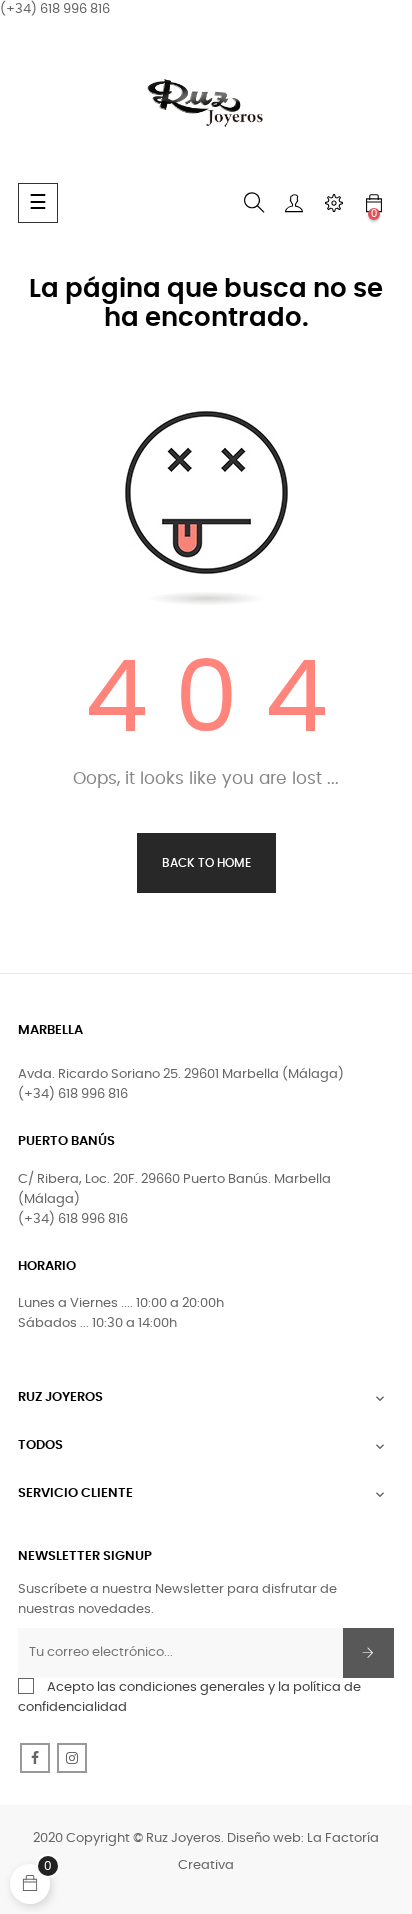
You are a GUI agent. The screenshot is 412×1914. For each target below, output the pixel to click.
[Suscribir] (368, 1653)
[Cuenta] (294, 203)
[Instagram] (72, 1758)
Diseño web (264, 1838)
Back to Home (206, 863)
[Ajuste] (334, 203)
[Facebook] (35, 1758)
